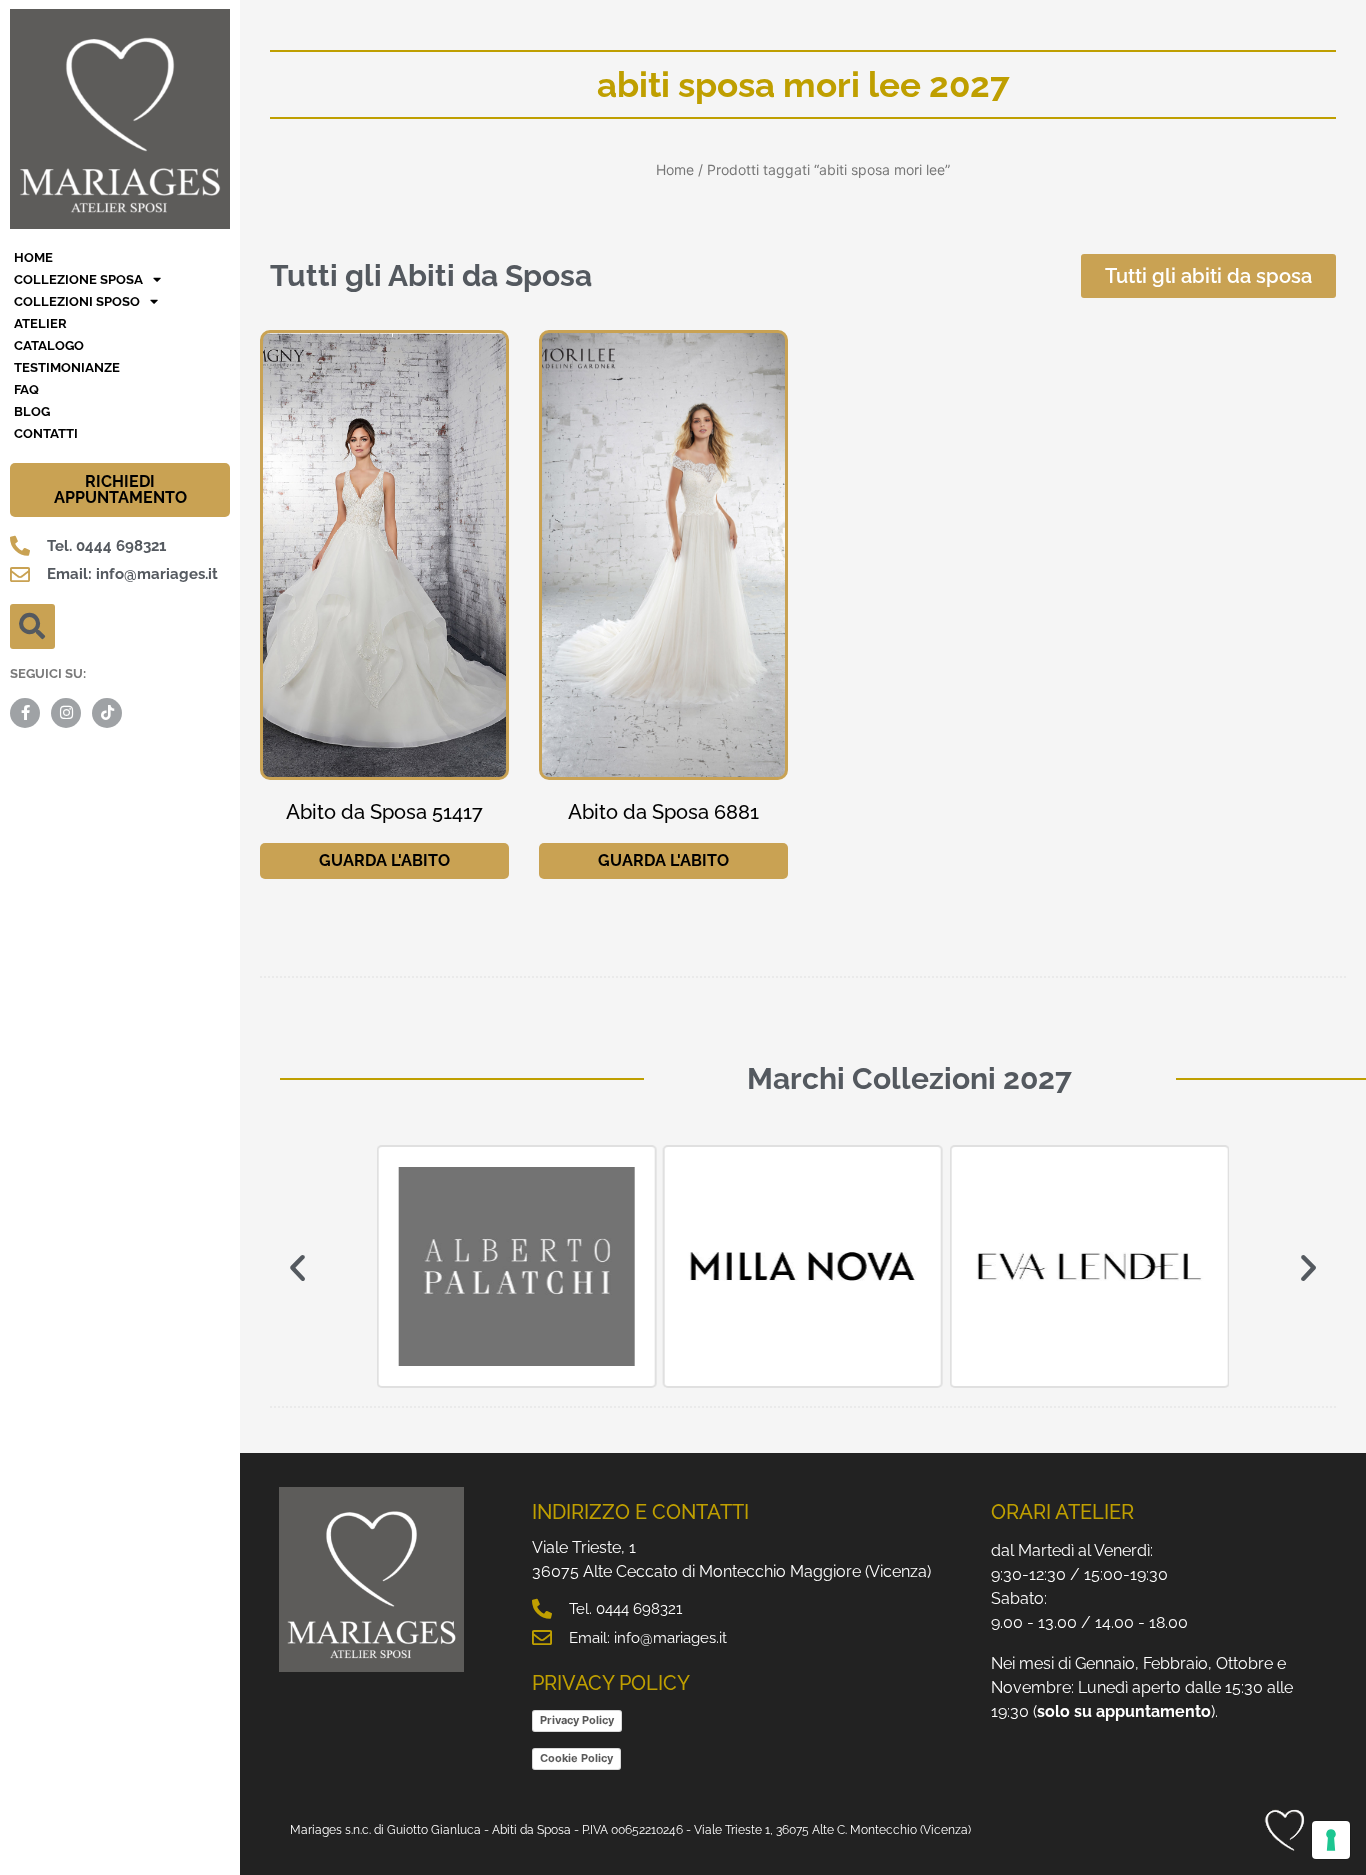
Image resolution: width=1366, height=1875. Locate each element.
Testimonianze (67, 367)
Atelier (40, 323)
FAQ (26, 389)
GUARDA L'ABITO (384, 860)
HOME (33, 257)
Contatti (46, 433)
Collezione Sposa (78, 279)
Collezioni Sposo (77, 301)
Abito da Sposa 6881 (663, 812)
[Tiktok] (107, 713)
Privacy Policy (577, 1720)
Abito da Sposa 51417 (384, 812)
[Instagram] (66, 713)
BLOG (32, 411)
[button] (32, 626)
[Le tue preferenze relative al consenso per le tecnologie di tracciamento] (1331, 1840)
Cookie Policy (576, 1758)
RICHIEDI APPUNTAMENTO (120, 489)
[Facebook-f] (25, 713)
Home (675, 169)
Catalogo (49, 345)
